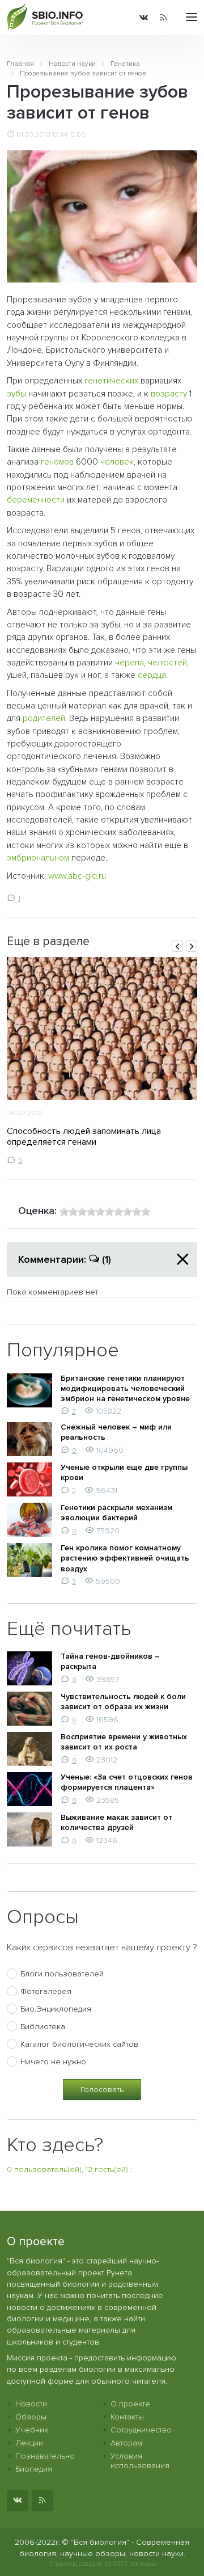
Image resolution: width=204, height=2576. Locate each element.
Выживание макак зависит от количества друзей (116, 1822)
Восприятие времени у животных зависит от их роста (124, 1742)
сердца (152, 675)
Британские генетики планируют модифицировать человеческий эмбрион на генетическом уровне (125, 1388)
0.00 (78, 134)
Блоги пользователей (62, 1974)
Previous (177, 946)
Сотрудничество (141, 2430)
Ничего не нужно (53, 2062)
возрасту (169, 394)
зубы (16, 394)
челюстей (167, 663)
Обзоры (31, 2417)
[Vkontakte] (144, 18)
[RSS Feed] (163, 18)
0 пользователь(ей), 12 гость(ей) (67, 2170)
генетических (111, 381)
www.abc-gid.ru (77, 876)
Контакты (127, 2417)
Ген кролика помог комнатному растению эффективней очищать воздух (125, 1558)
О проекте (130, 2404)
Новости (31, 2404)
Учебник (32, 2430)
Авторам (126, 2443)
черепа (129, 663)
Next (192, 946)
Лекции (29, 2443)
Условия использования (140, 2461)
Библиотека (43, 2027)
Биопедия (34, 2469)
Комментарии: (65, 1259)
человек (117, 462)
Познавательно (45, 2456)
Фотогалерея (46, 1991)
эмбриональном (38, 858)
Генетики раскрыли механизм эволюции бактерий (116, 1513)
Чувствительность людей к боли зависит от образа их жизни (123, 1702)
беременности (36, 500)
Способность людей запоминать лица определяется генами (84, 1137)
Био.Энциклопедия (56, 2009)
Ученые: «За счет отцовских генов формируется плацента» (127, 1782)
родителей (44, 718)
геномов (57, 462)
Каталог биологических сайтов (79, 2044)
